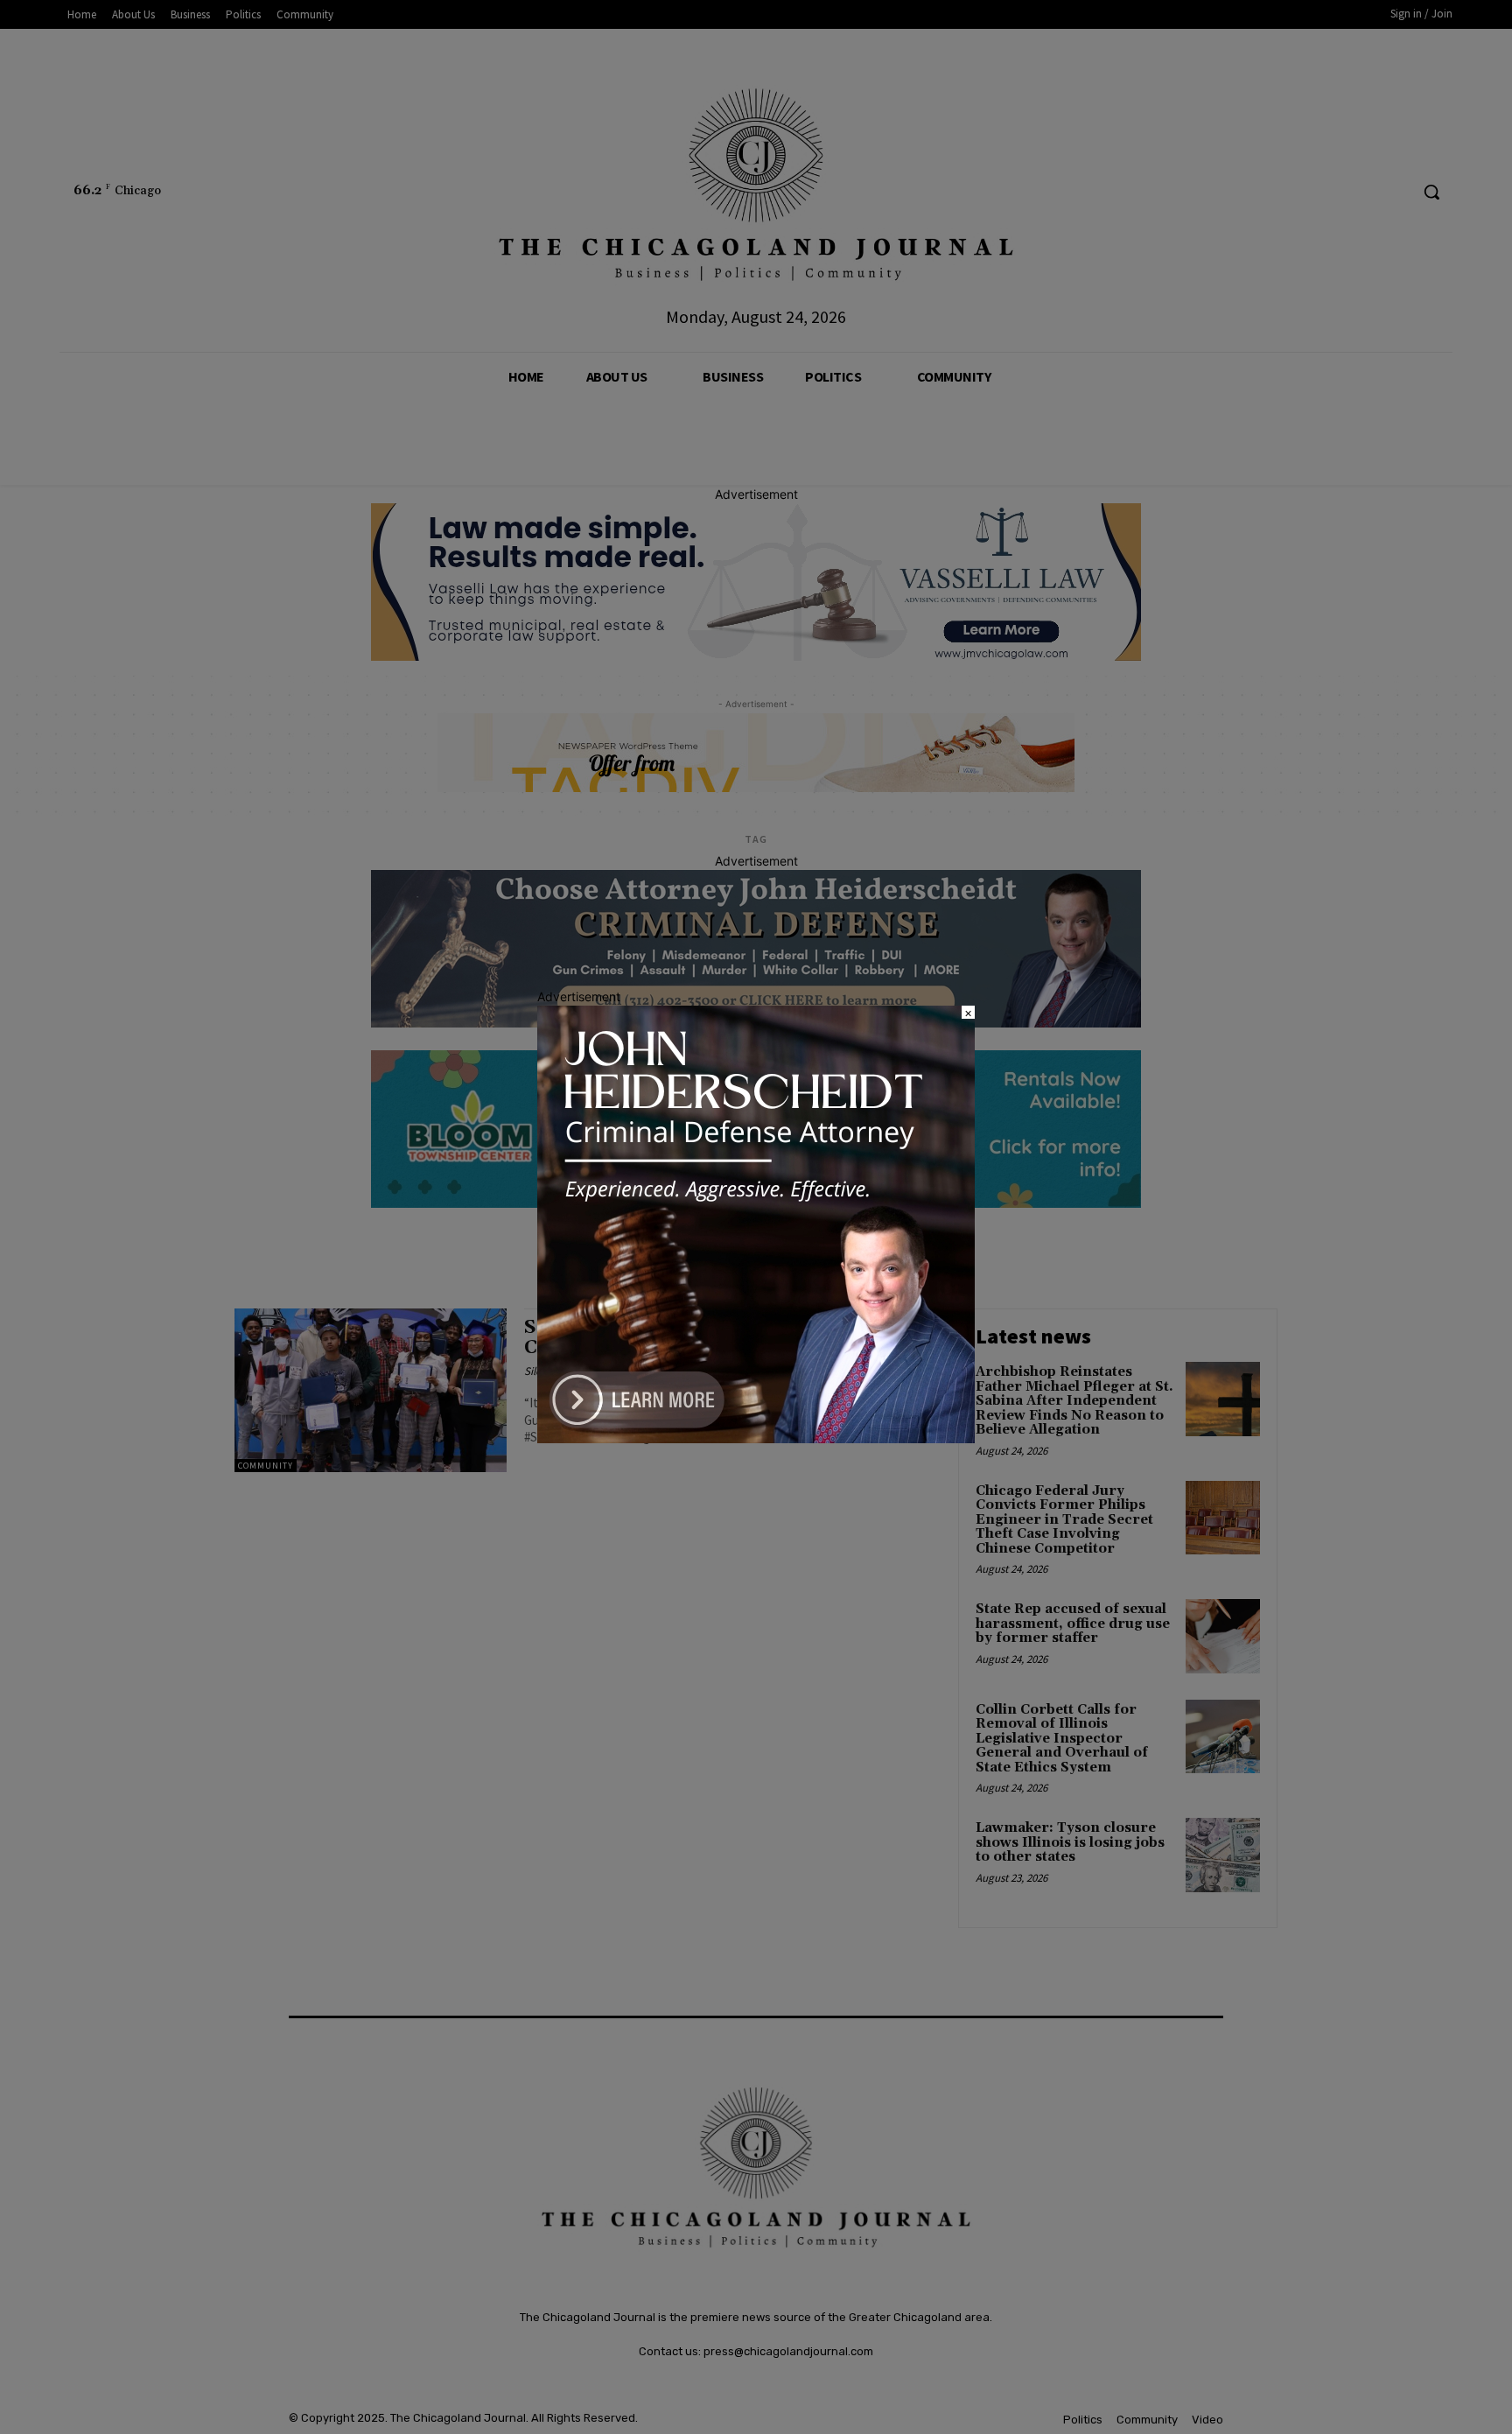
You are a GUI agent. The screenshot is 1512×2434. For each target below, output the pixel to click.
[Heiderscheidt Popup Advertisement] (756, 1438)
